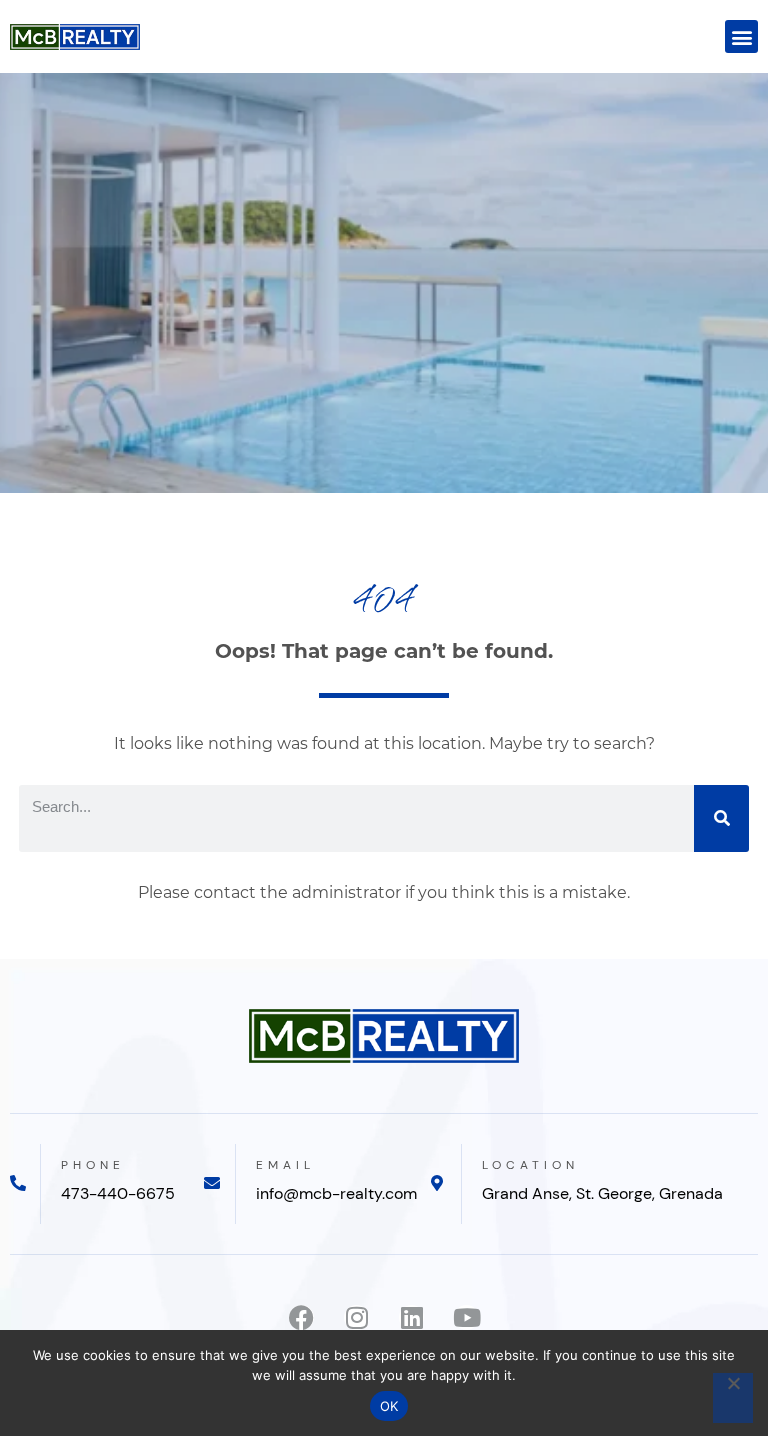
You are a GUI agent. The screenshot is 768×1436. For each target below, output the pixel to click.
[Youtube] (466, 1317)
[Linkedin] (411, 1317)
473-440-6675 (118, 1193)
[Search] (721, 818)
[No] (733, 1398)
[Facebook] (301, 1317)
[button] (741, 36)
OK (389, 1406)
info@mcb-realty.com (336, 1193)
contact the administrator (297, 892)
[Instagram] (356, 1317)
